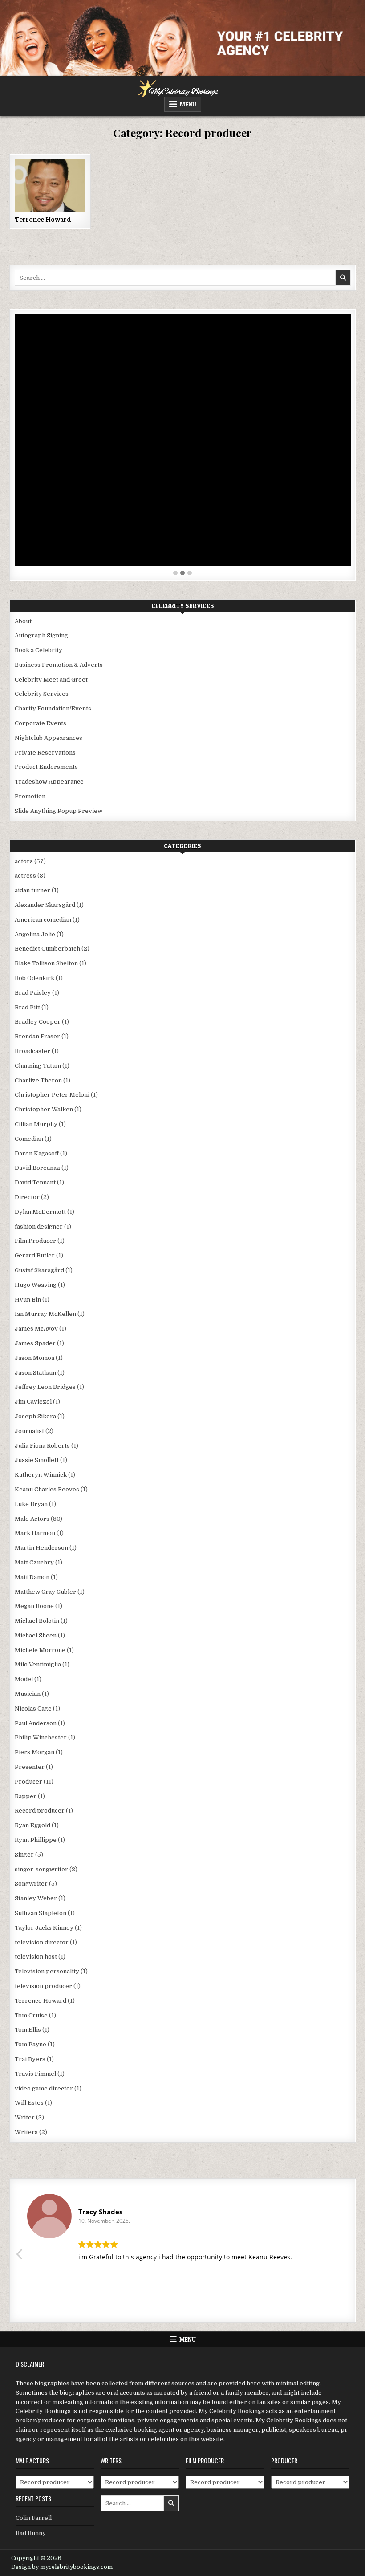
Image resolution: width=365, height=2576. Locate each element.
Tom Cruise (31, 2015)
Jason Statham (35, 1373)
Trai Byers (30, 2059)
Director (27, 1197)
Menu (188, 104)
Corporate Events (41, 723)
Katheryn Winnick (41, 1475)
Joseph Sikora (35, 1416)
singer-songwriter (41, 1869)
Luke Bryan (31, 1504)
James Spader (35, 1343)
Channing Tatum (38, 1066)
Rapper (26, 1796)
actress (25, 876)
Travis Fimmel (35, 2074)
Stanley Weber (36, 1898)
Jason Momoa (34, 1358)
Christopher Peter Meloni (52, 1095)
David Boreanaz (37, 1168)
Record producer (40, 1811)
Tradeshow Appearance (49, 782)
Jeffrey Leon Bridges (45, 1387)
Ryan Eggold (32, 1825)
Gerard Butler (35, 1255)
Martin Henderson (41, 1548)
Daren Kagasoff (37, 1153)
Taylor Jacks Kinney (44, 1928)
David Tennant (35, 1182)
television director (42, 1942)
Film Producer (35, 1241)
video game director (44, 2088)
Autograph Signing (41, 635)
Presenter (30, 1767)
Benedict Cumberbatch (47, 949)
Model (24, 1679)
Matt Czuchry (34, 1562)
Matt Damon (32, 1577)
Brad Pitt (27, 1007)
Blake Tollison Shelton (46, 963)
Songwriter (31, 1884)
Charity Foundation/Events (53, 708)
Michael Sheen (36, 1635)
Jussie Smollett (37, 1460)
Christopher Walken (44, 1109)
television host (36, 1957)
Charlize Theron (38, 1080)
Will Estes (29, 2103)
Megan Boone (34, 1606)
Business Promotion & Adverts (59, 665)
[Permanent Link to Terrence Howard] (50, 186)
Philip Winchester (41, 1737)
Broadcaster (32, 1051)
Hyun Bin (28, 1300)
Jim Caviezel (33, 1402)
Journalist (29, 1431)
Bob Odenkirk (34, 978)
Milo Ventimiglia (38, 1664)
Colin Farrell (34, 2518)
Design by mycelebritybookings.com (62, 2567)
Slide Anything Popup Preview (59, 811)
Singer (24, 1855)
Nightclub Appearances (49, 738)
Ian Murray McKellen (45, 1314)
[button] (175, 573)
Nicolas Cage (33, 1708)
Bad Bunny (31, 2533)
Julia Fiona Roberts (42, 1446)
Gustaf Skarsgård (39, 1270)
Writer (25, 2117)
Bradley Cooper (38, 1022)
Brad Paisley (33, 993)
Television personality (47, 1971)
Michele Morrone (40, 1650)
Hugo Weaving (36, 1285)
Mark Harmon (35, 1533)
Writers (26, 2132)
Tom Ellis (28, 2030)
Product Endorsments (46, 767)
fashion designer (39, 1227)
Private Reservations (45, 753)
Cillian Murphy (36, 1124)
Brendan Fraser (37, 1036)
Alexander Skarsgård (45, 905)
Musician (28, 1694)
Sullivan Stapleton (41, 1913)
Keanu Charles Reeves (47, 1489)
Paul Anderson (36, 1723)
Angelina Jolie (35, 934)
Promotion (30, 796)
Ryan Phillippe (36, 1840)
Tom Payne (30, 2044)
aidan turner (32, 890)
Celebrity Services (42, 694)
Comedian (29, 1139)
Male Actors (32, 1519)
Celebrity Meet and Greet (51, 680)
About (23, 621)
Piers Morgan (34, 1752)
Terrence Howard (43, 220)
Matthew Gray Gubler (45, 1592)
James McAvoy (36, 1329)
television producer (43, 1986)
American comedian (43, 920)
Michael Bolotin (37, 1621)
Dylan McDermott (40, 1212)
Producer (28, 1782)
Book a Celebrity (39, 650)
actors (24, 861)
